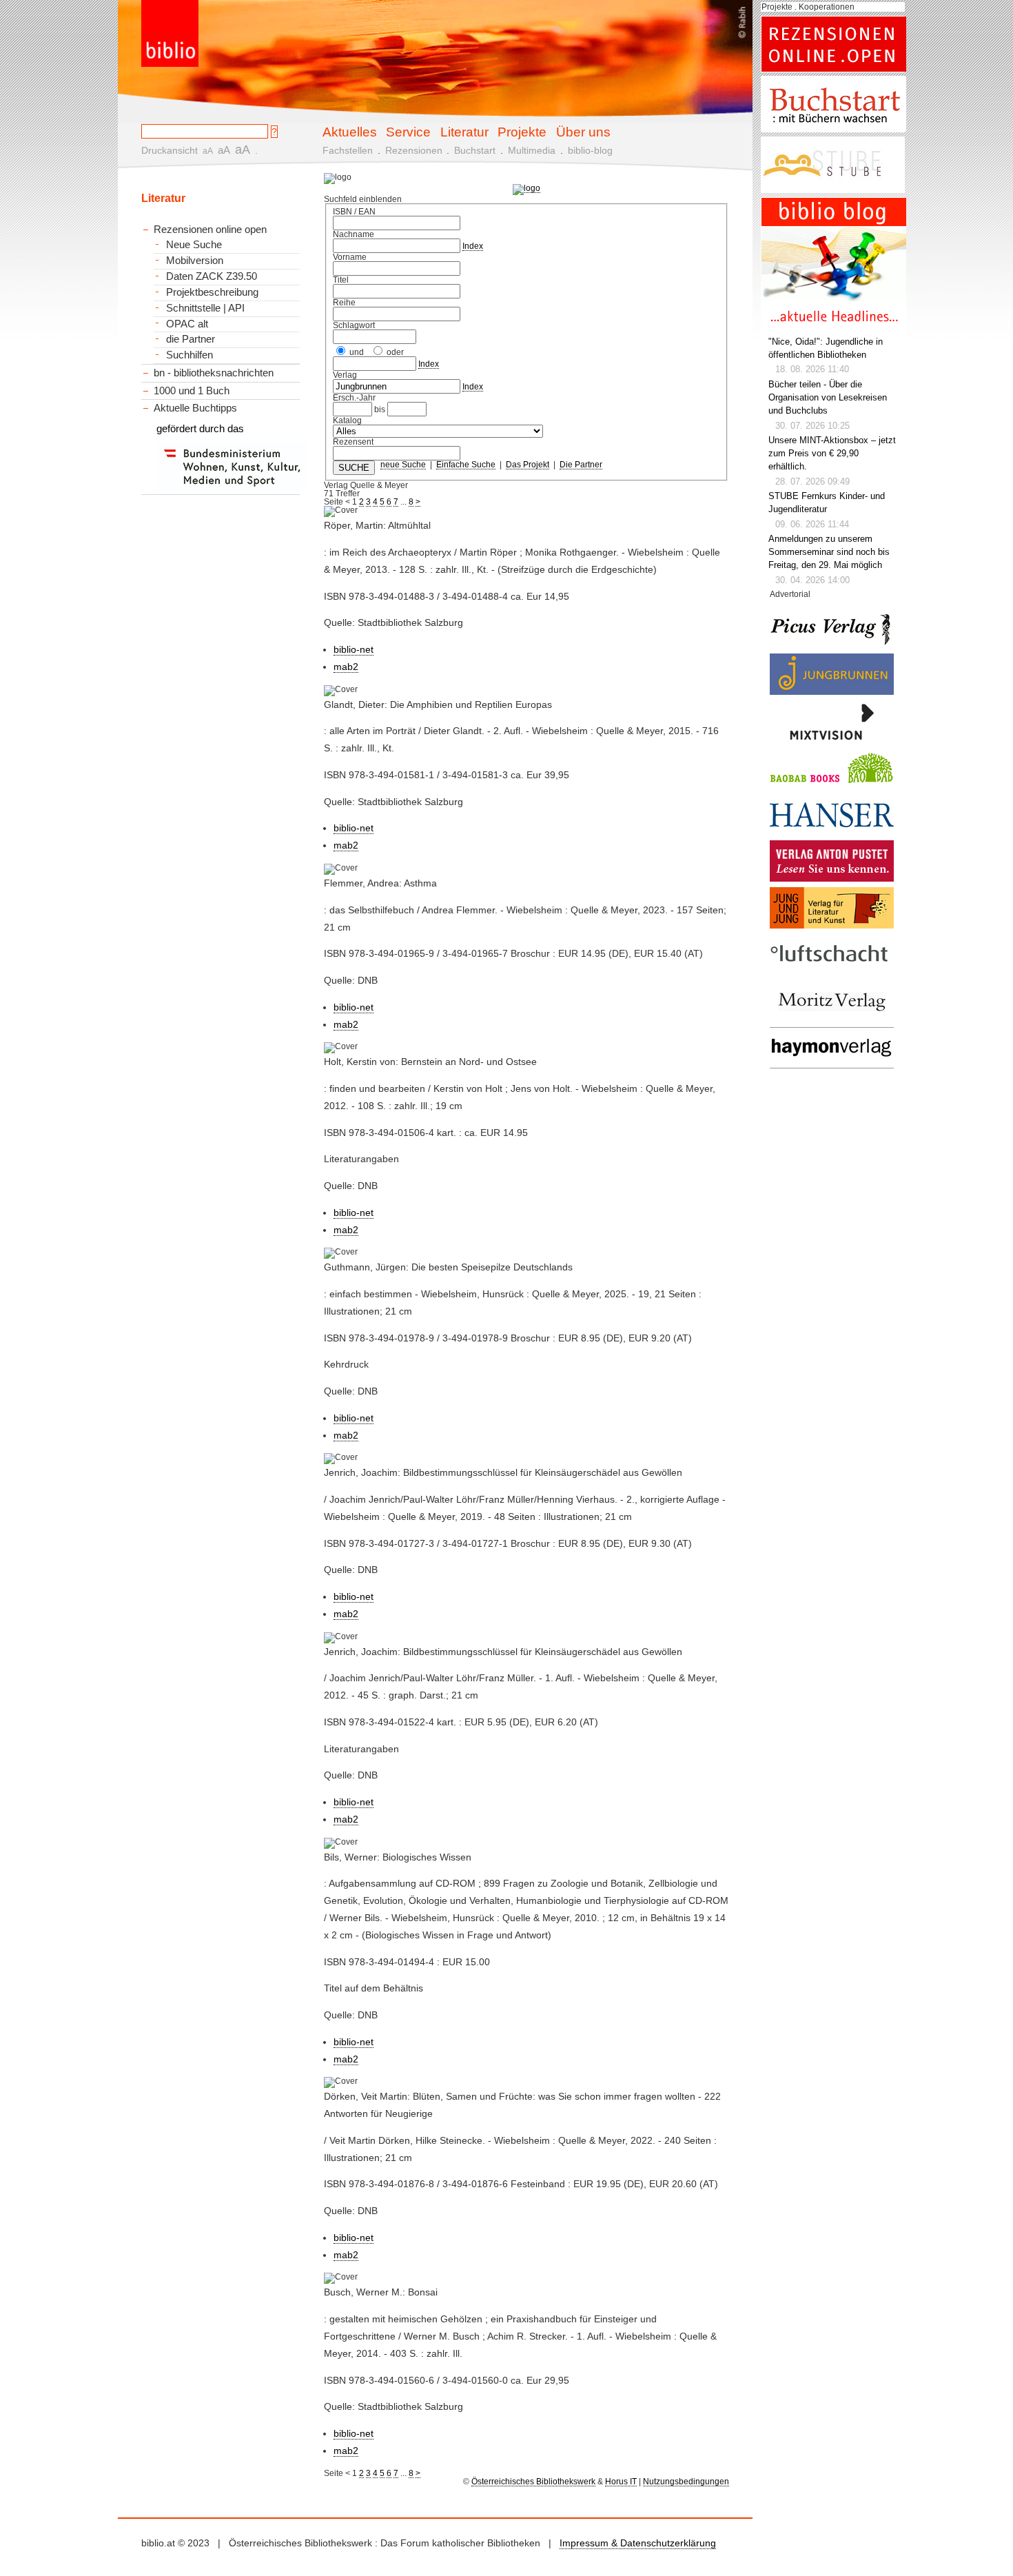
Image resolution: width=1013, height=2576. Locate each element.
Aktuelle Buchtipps (195, 408)
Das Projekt (528, 465)
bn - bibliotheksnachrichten (214, 373)
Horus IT (621, 2482)
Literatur (464, 132)
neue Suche (403, 465)
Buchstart (475, 150)
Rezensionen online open (210, 229)
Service (408, 132)
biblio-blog (590, 150)
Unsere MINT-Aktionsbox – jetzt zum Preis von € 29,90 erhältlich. (832, 454)
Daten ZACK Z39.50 (212, 276)
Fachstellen (348, 150)
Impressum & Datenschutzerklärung (638, 2543)
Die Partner (581, 465)
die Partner (191, 339)
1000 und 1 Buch (192, 391)
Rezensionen (414, 150)
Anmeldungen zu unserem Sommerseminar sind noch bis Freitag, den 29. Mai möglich (829, 552)
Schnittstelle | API (205, 308)
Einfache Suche (466, 465)
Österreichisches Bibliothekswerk (533, 2482)
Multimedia (532, 150)
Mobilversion (195, 261)
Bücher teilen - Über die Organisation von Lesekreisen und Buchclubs (828, 398)
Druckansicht (170, 150)
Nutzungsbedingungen (686, 2482)
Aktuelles (350, 132)
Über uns (583, 132)
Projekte (522, 132)
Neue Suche (194, 245)
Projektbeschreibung (212, 292)
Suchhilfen (190, 355)
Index (473, 246)
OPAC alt (187, 324)
